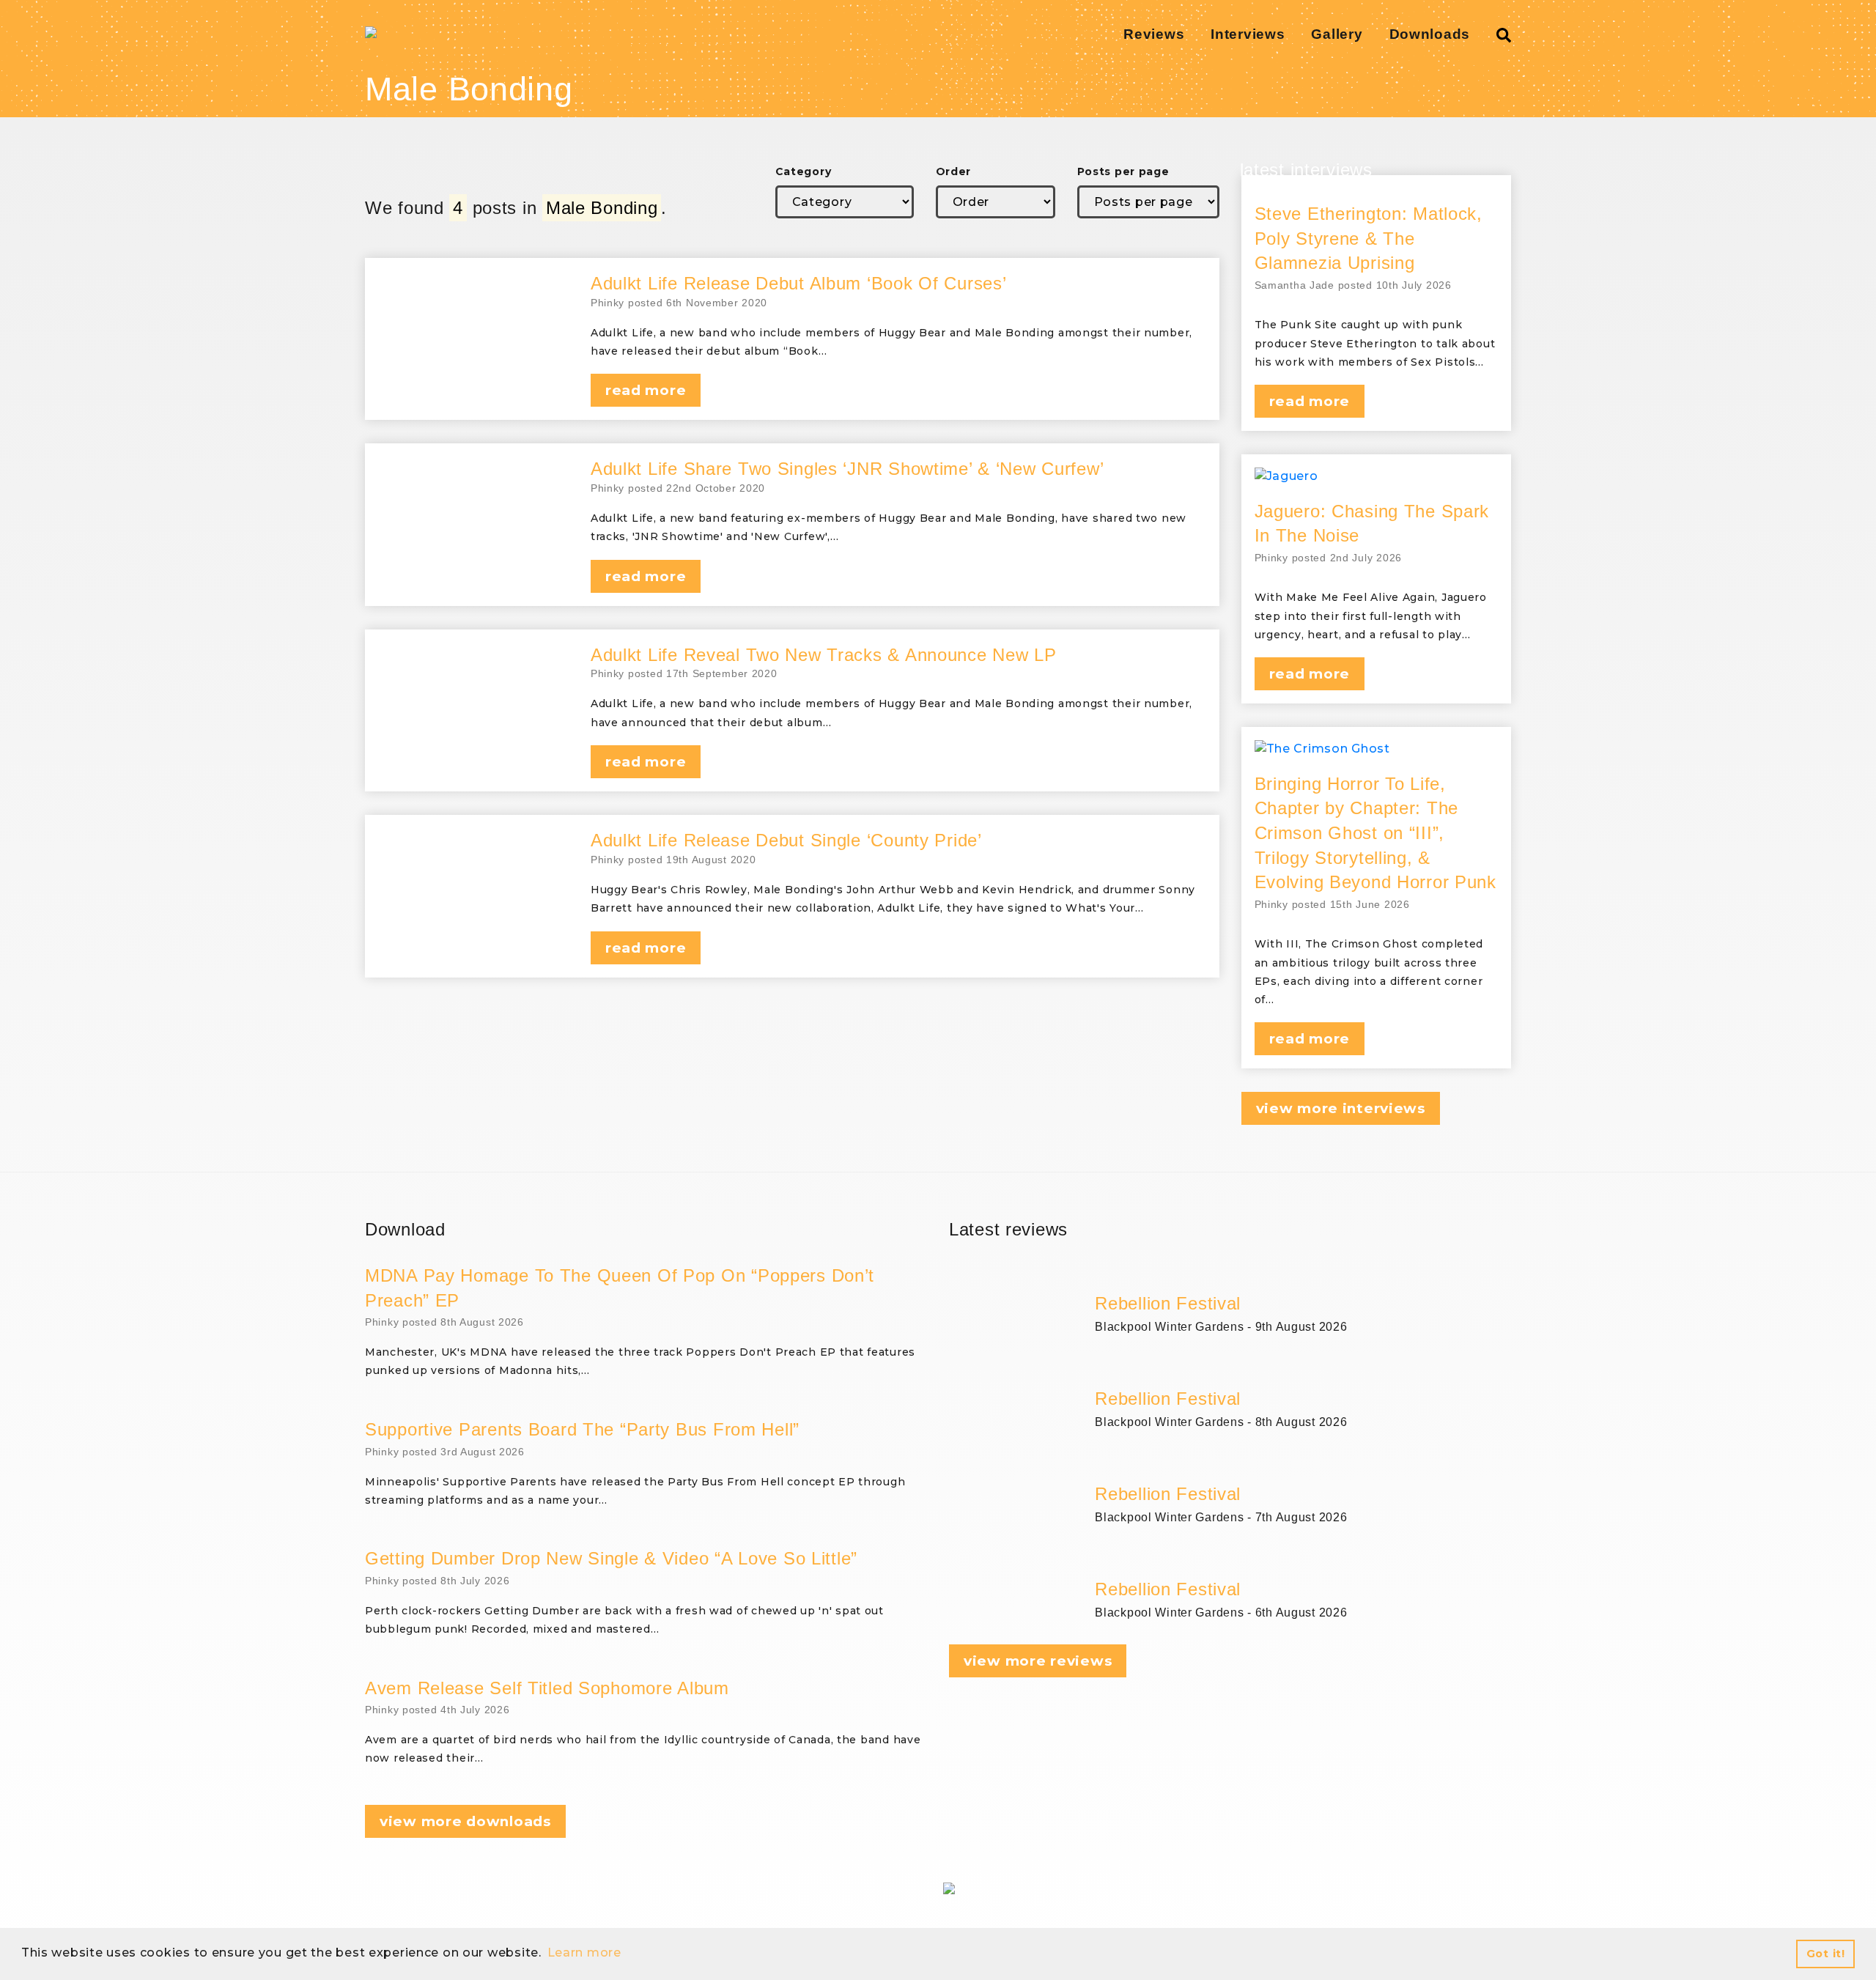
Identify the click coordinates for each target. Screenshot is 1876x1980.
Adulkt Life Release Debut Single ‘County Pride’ (786, 840)
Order (954, 171)
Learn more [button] (584, 1953)
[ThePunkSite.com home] (371, 32)
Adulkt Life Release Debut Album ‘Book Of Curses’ (799, 283)
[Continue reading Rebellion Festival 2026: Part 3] (1303, 1370)
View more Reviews (1038, 1661)
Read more (646, 390)
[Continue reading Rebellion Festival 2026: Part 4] (1303, 1274)
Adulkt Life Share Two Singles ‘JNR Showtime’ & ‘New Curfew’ (847, 469)
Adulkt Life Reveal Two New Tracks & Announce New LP (824, 655)
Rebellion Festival (1168, 1303)
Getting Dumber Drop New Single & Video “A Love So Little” (611, 1558)
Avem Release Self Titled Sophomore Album (547, 1688)
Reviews (1154, 34)
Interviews (1248, 34)
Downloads (1430, 34)
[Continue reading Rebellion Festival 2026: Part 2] (1303, 1465)
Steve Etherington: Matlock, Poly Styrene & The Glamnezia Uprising (1369, 238)
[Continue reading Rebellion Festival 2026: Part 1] (1303, 1560)
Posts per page (1123, 171)
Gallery (1337, 34)
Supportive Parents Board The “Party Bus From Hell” (582, 1429)
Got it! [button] (1826, 1954)
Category (804, 171)
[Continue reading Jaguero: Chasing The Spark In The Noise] (1377, 476)
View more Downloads (465, 1821)
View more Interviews (1341, 1108)
